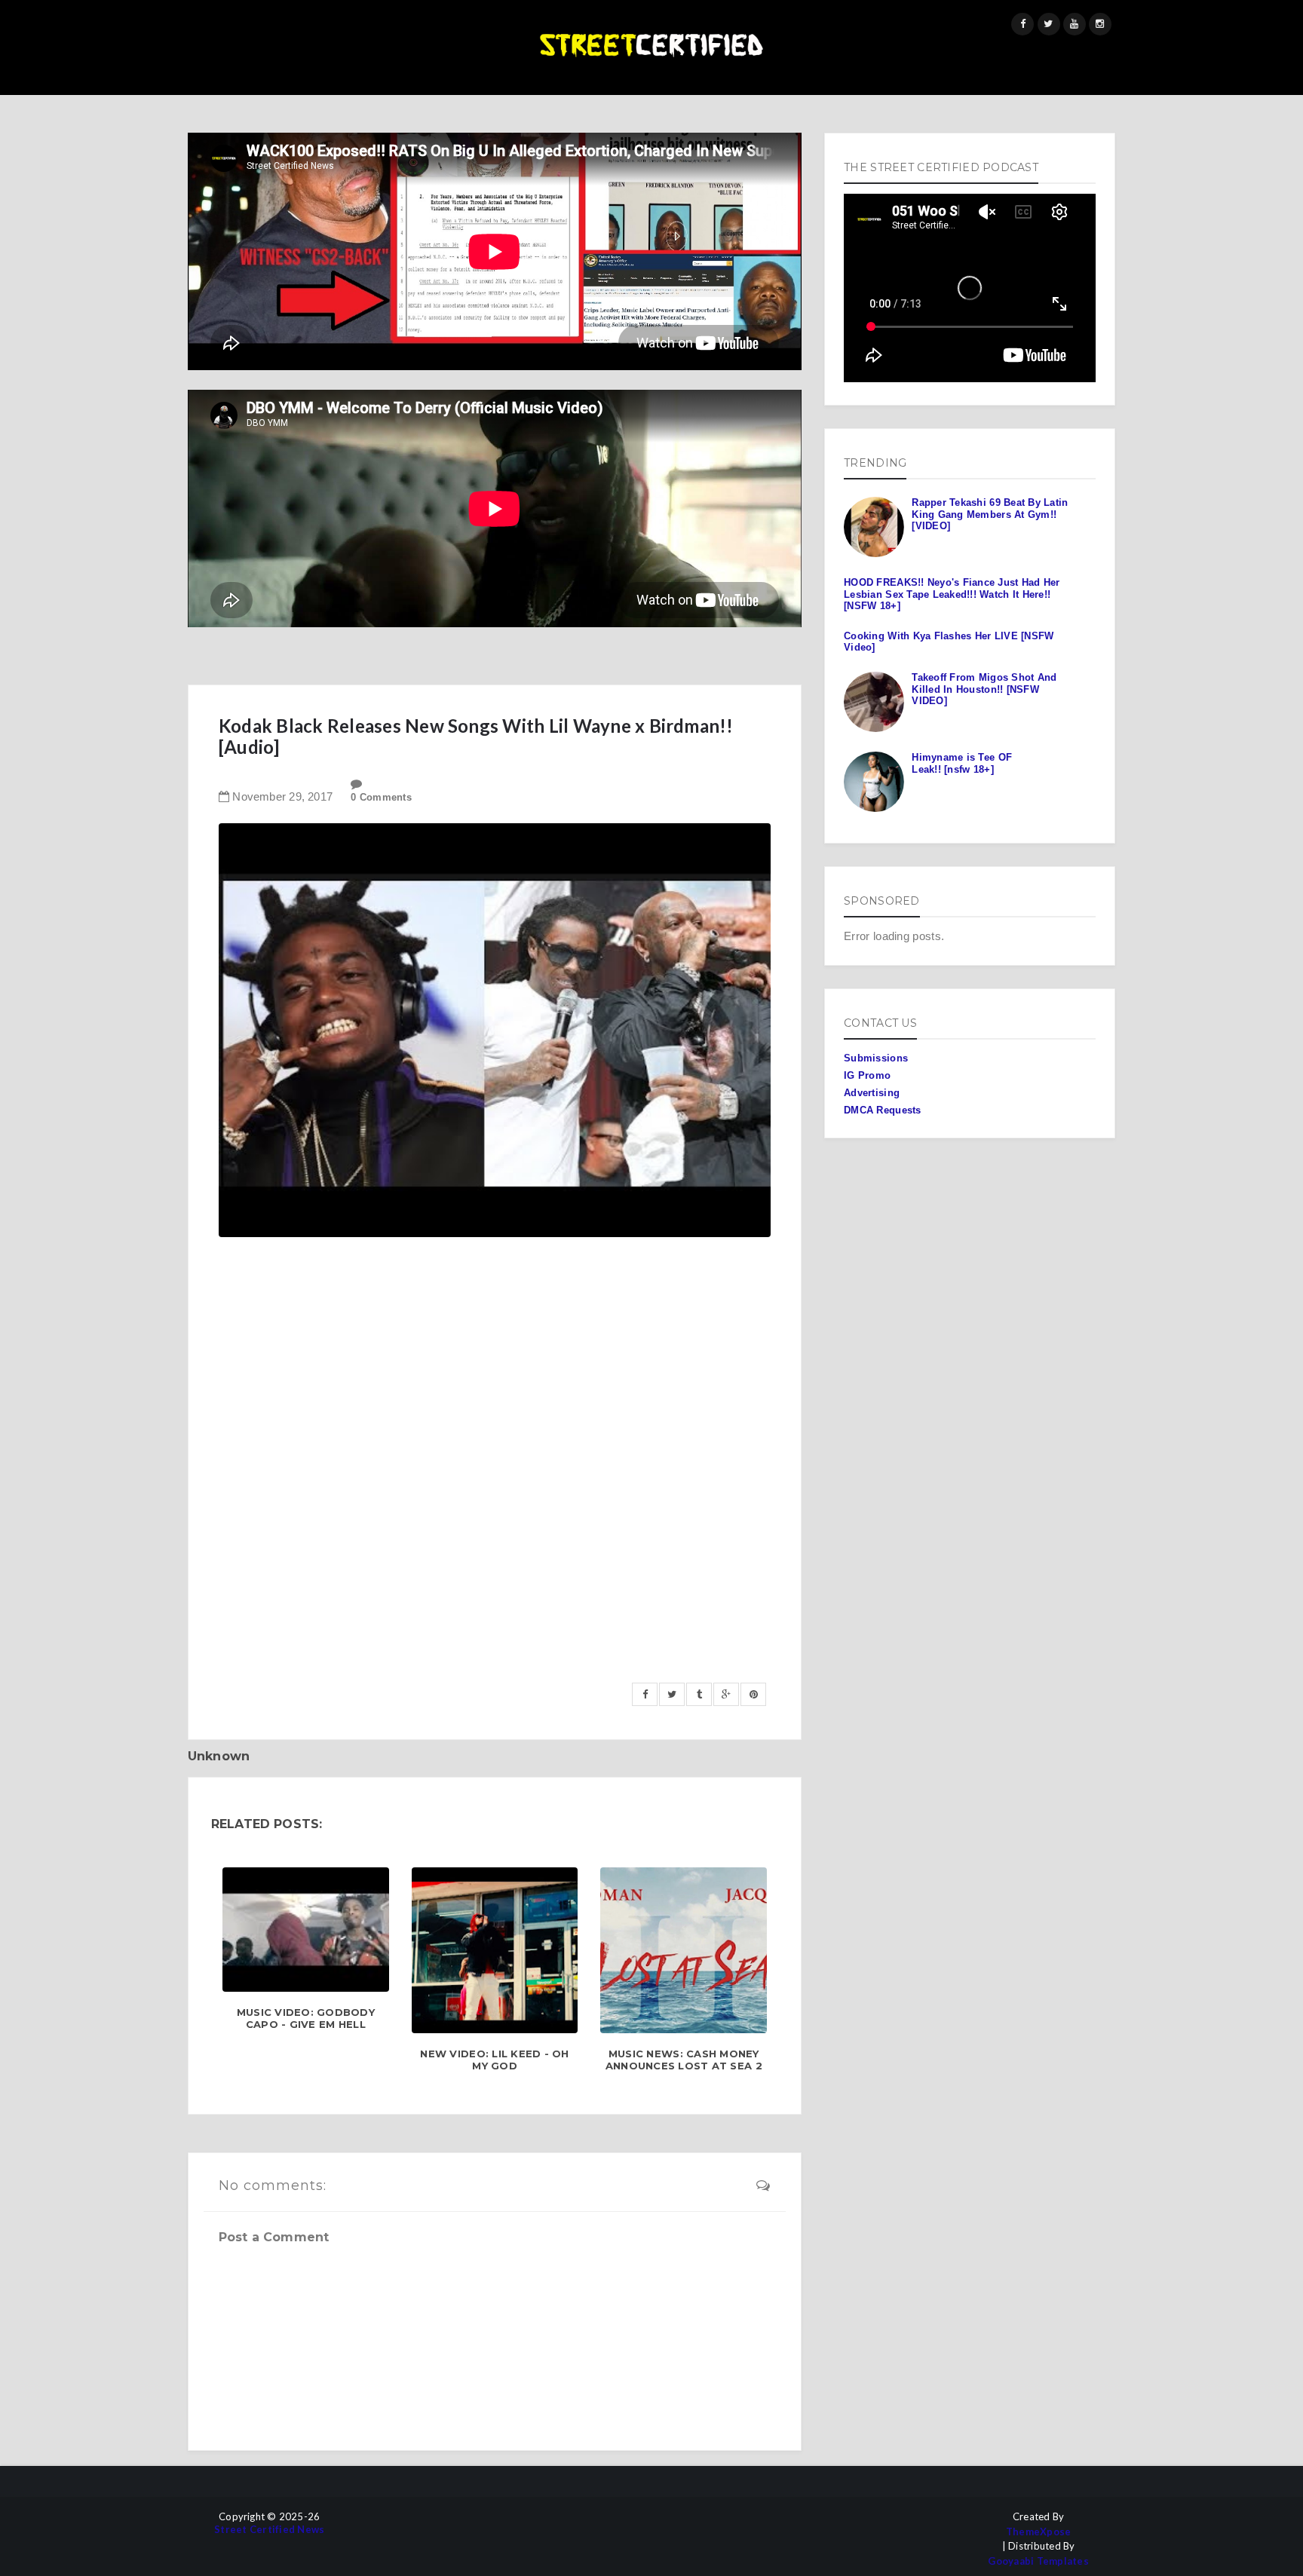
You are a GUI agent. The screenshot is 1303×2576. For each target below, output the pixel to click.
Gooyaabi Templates (1038, 2561)
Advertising (872, 1093)
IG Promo (867, 1075)
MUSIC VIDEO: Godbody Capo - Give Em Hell (306, 2019)
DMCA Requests (882, 1110)
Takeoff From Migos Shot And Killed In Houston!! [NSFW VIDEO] (984, 689)
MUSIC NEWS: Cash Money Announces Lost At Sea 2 (684, 2060)
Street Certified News (269, 2530)
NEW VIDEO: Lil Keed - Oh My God (494, 2060)
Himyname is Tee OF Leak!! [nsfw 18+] (962, 763)
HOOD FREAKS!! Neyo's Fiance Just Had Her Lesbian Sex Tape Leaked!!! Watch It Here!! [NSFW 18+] (952, 594)
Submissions (876, 1058)
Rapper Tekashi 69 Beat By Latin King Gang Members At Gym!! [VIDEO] (990, 514)
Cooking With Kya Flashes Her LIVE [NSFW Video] (949, 642)
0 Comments (381, 797)
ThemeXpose (1039, 2532)
